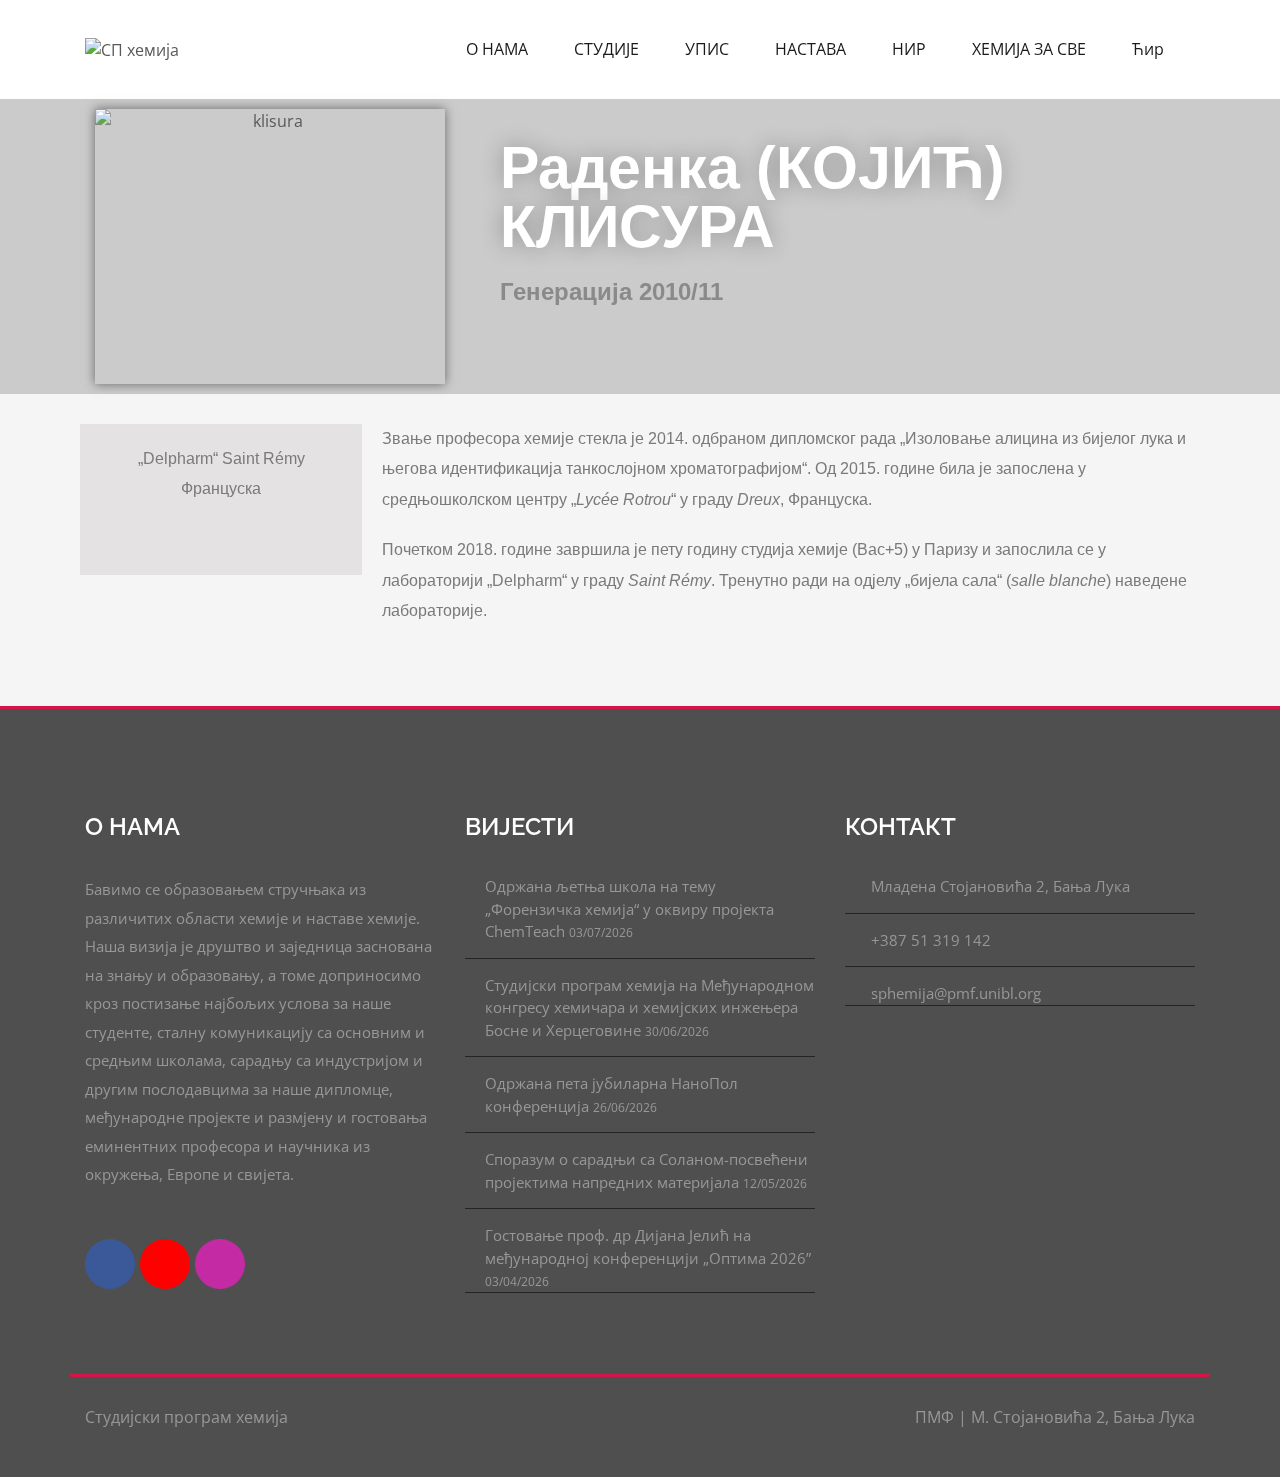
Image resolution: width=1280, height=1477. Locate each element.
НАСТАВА (812, 49)
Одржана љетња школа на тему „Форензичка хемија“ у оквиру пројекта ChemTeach (629, 908)
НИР (911, 49)
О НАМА (499, 49)
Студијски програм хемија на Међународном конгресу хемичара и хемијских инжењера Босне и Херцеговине (649, 1007)
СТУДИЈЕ (608, 49)
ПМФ (936, 1417)
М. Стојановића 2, (1040, 1417)
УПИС (709, 49)
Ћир (1150, 49)
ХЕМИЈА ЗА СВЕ (1031, 49)
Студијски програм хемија (186, 1417)
